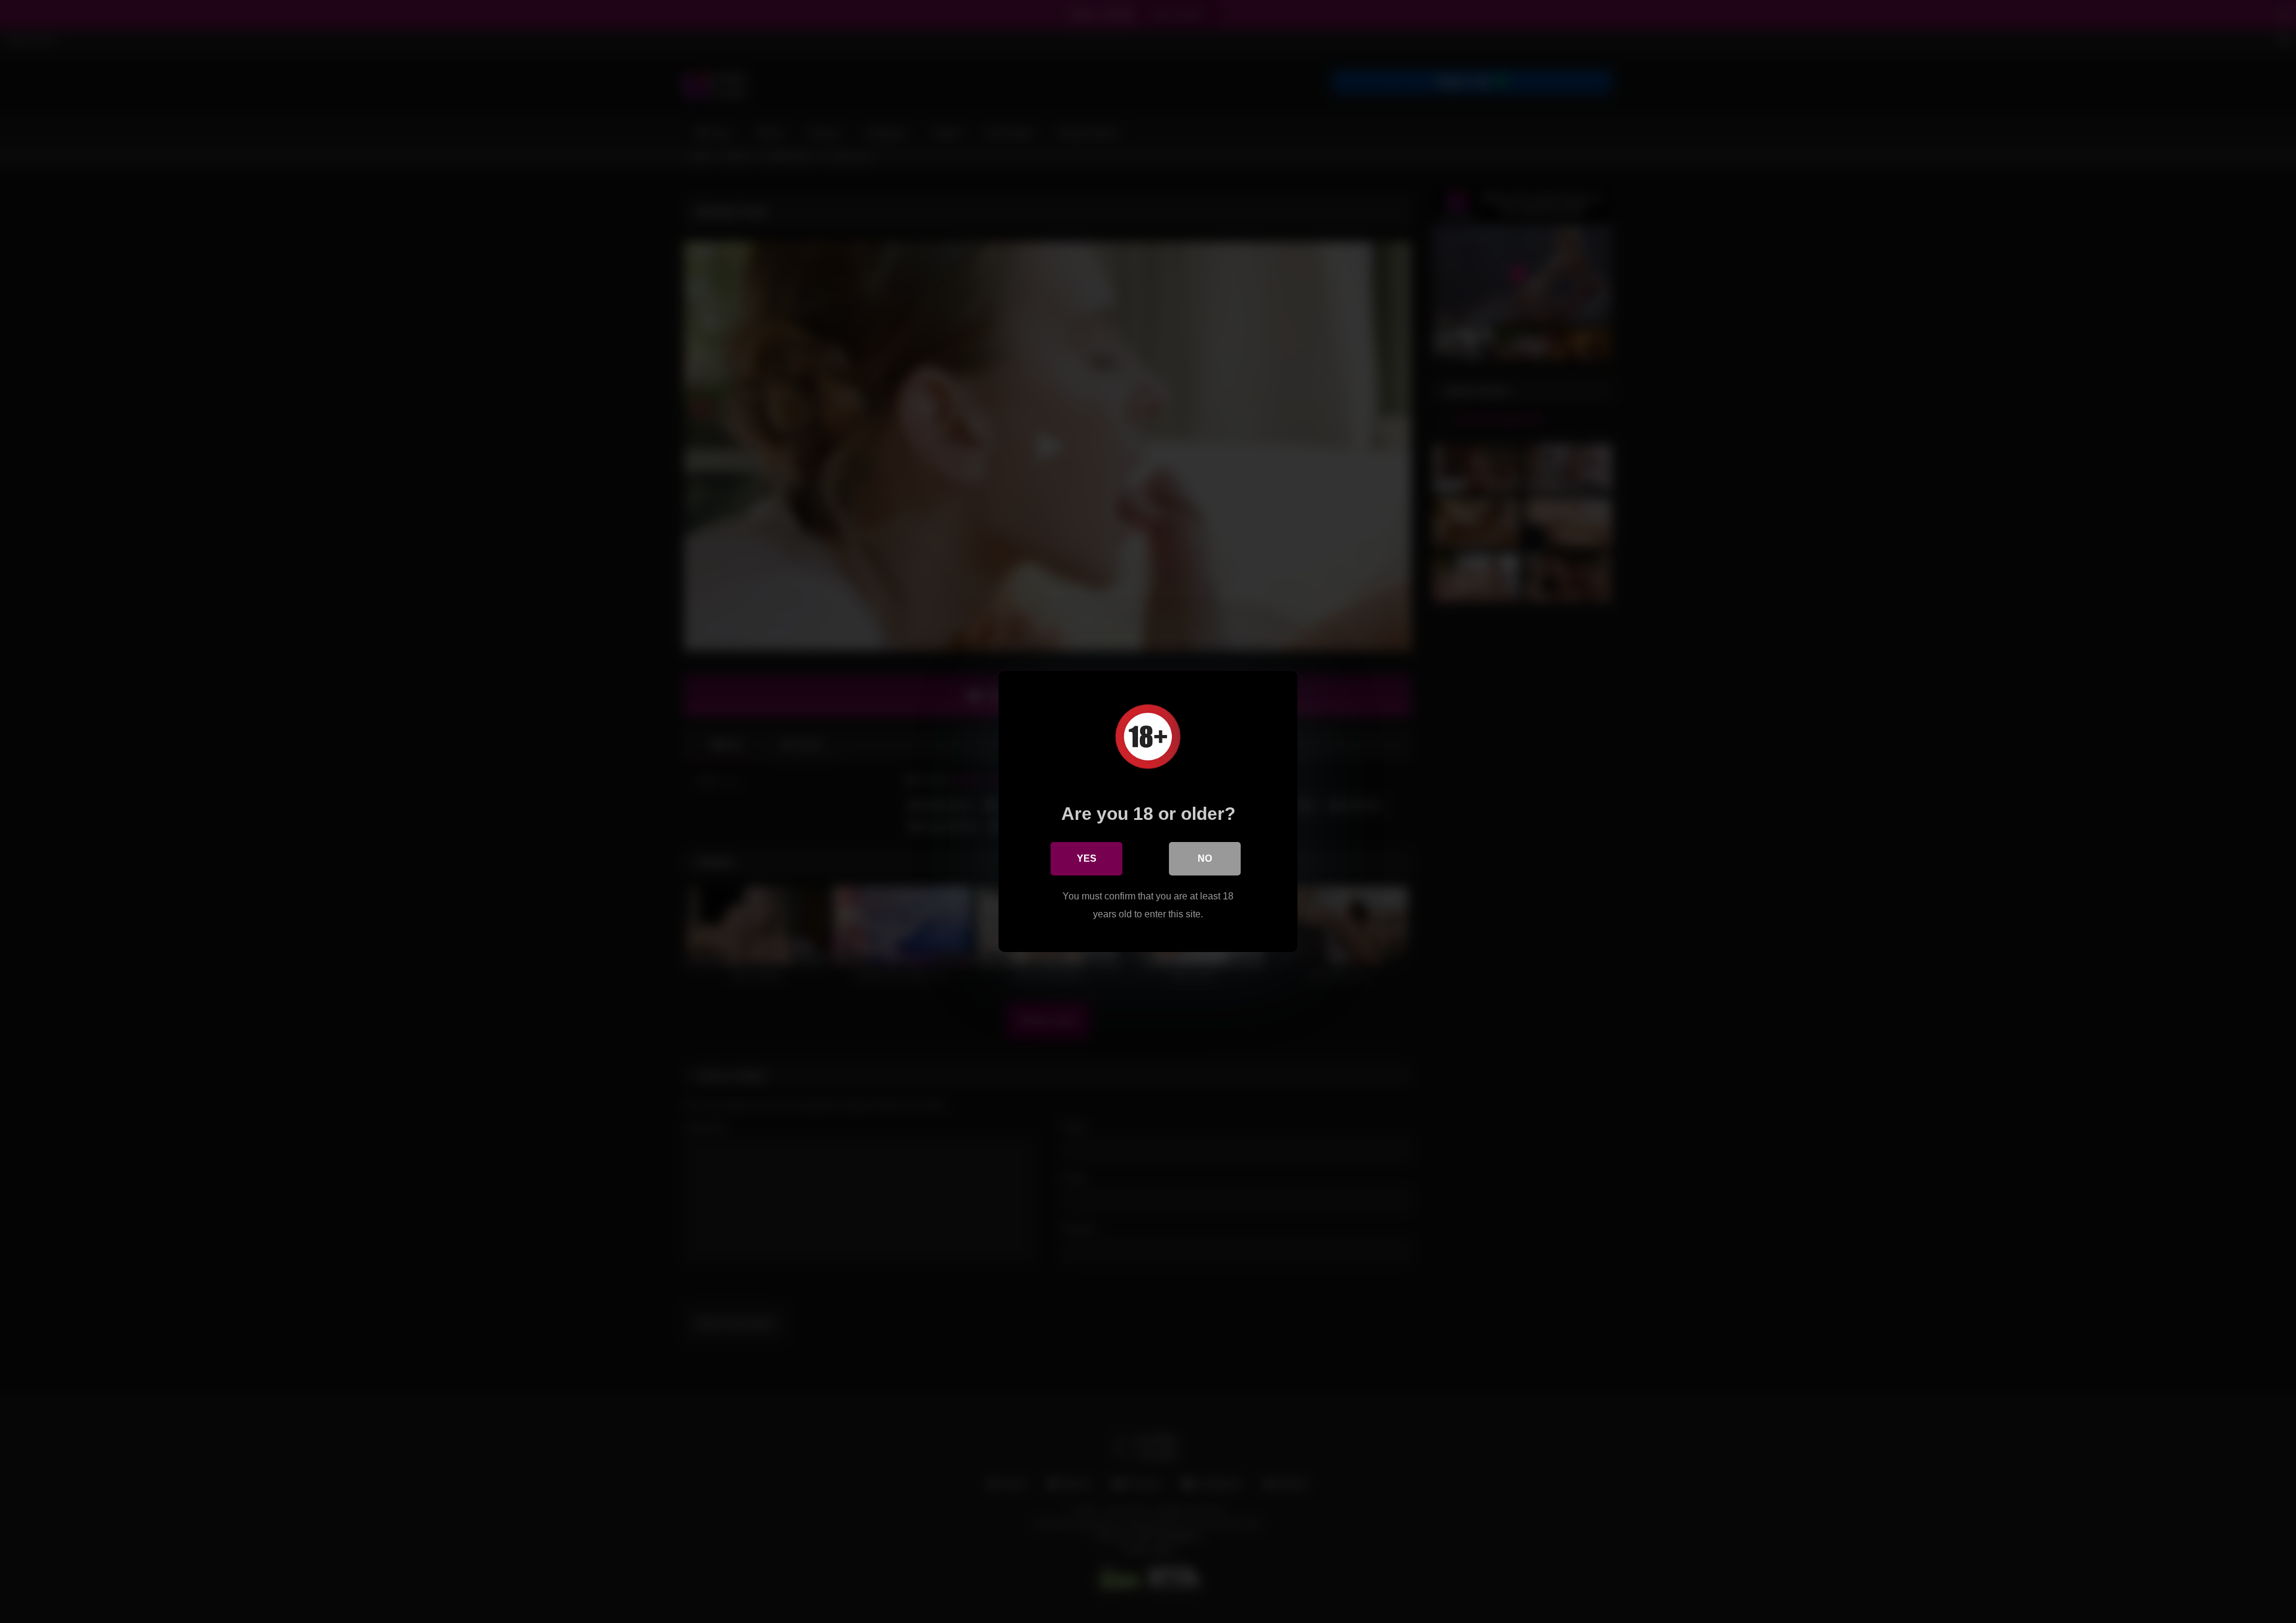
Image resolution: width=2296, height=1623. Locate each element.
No (1205, 858)
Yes (1087, 858)
